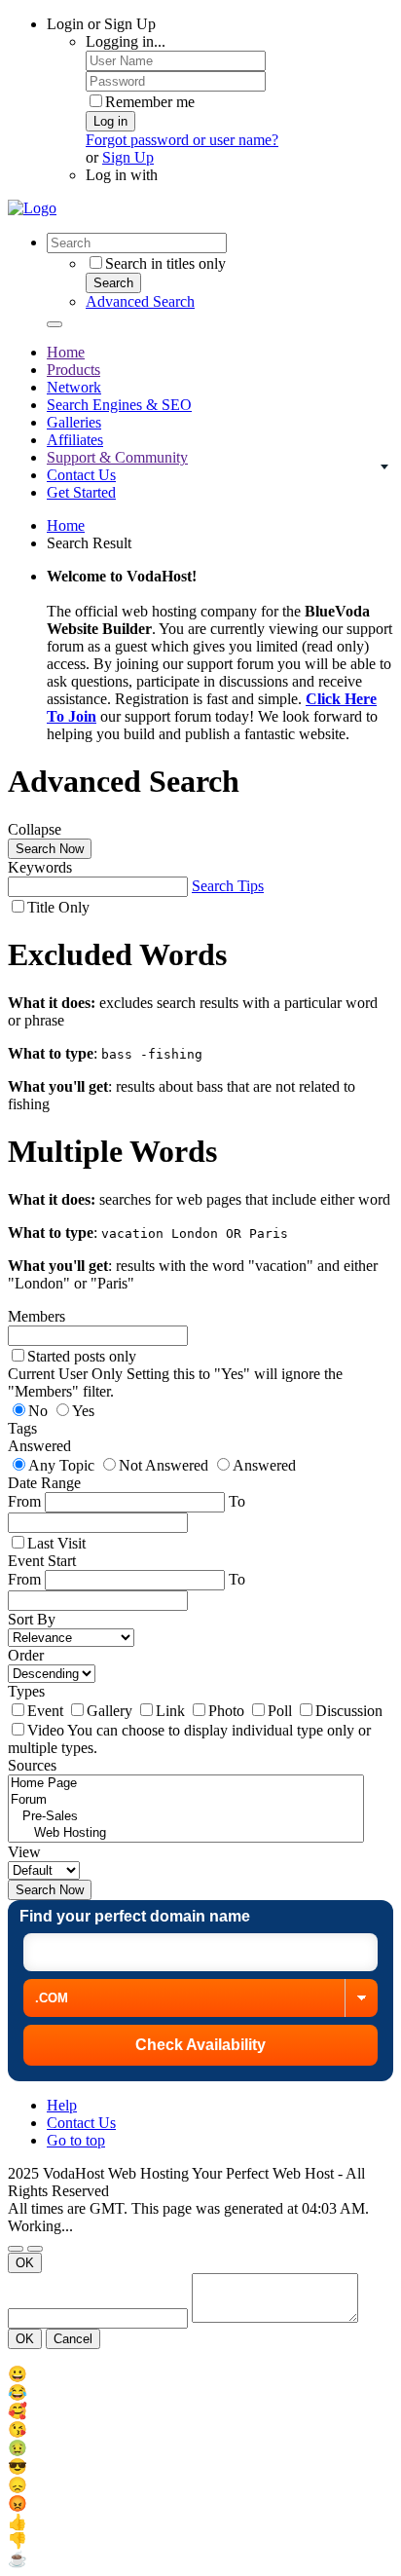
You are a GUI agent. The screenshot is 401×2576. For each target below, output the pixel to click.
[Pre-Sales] (186, 1817)
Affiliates (75, 440)
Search (113, 283)
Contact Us (81, 475)
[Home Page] (186, 1784)
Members (36, 1316)
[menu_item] (200, 2374)
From (26, 1501)
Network (74, 387)
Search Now (50, 849)
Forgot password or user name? (182, 140)
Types (26, 1691)
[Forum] (186, 1800)
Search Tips (228, 886)
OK (25, 2263)
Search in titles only (165, 263)
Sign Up (128, 157)
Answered (39, 1446)
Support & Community (117, 457)
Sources (32, 1765)
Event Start (42, 1561)
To (237, 1579)
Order (26, 1655)
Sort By (32, 1619)
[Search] (55, 324)
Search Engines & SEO (119, 405)
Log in (110, 121)
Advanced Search (140, 301)
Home (66, 352)
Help (62, 2105)
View (24, 1852)
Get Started (81, 492)
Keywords (40, 867)
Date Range (44, 1483)
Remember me (150, 102)
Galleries (74, 422)
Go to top (76, 2140)
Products (73, 370)
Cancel (73, 2339)
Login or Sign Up (101, 24)
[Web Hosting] (186, 1833)
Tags (22, 1428)
